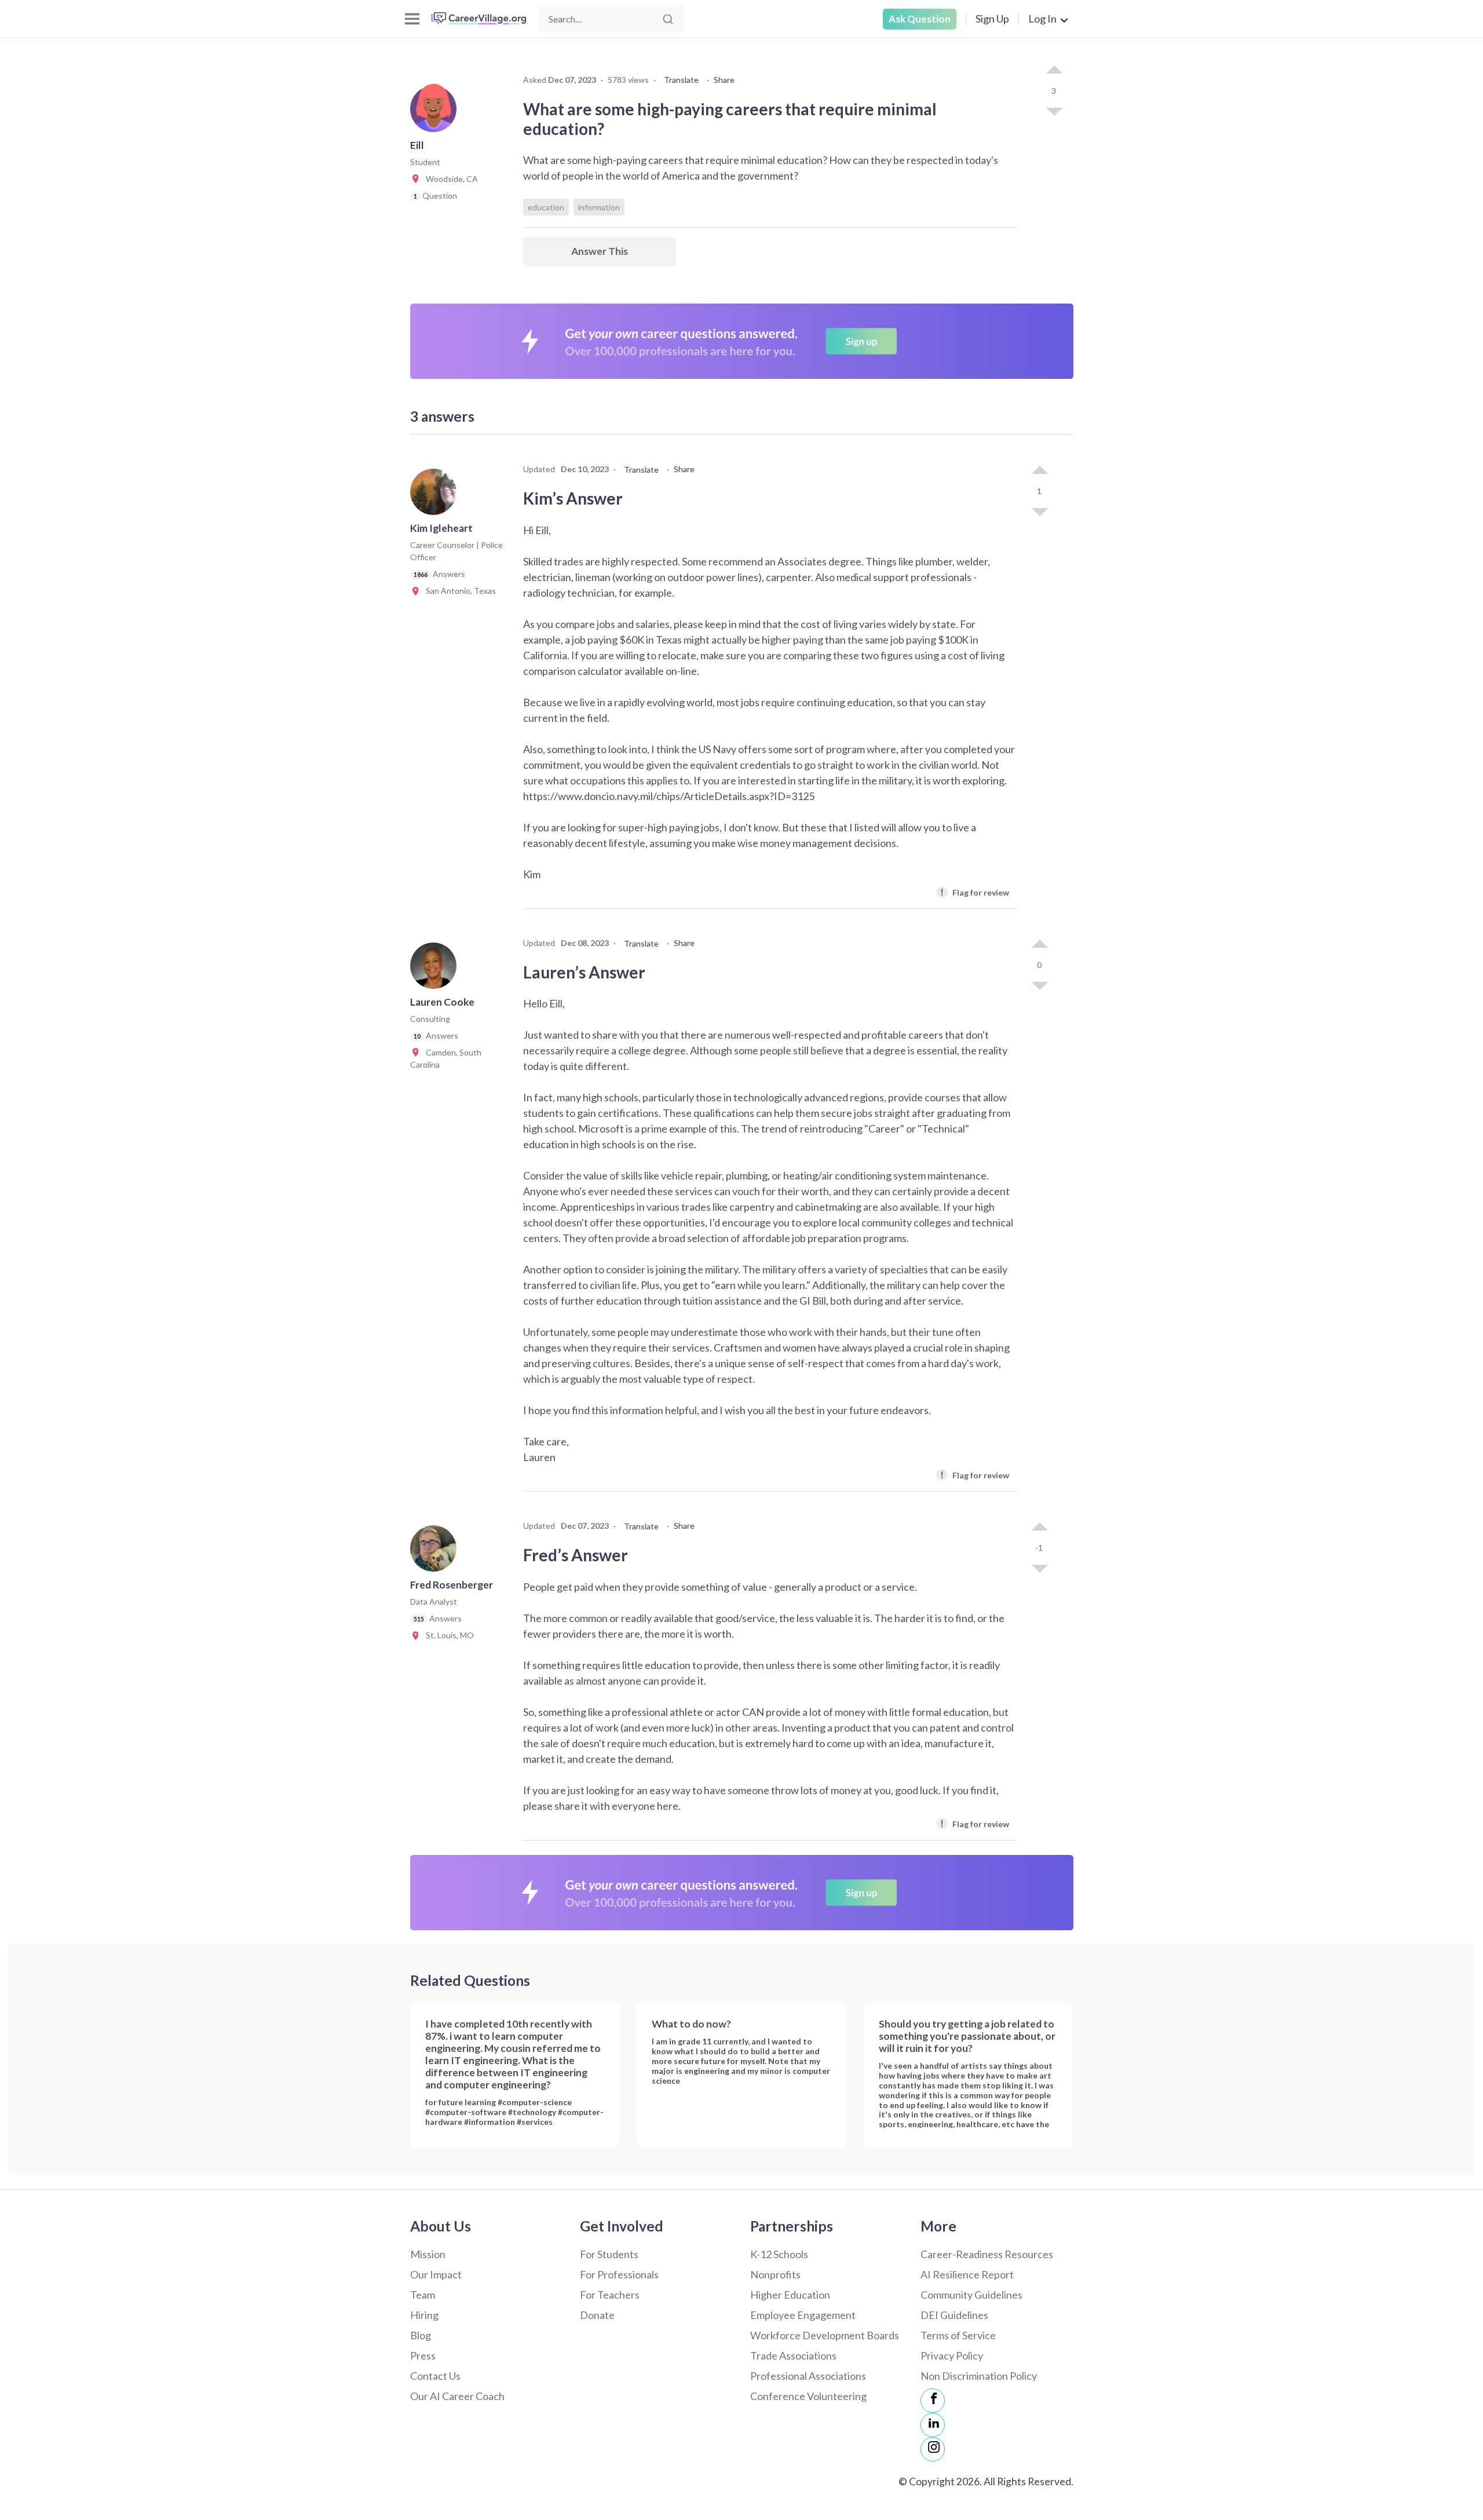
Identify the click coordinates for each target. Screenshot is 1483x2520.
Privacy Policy (952, 2355)
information (599, 207)
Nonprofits (775, 2274)
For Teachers (610, 2295)
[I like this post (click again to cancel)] (1054, 71)
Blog (421, 2335)
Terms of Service (958, 2335)
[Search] (668, 19)
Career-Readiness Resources (987, 2254)
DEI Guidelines (954, 2315)
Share (724, 80)
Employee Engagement (803, 2315)
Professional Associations (808, 2376)
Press (423, 2355)
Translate (681, 80)
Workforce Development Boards (825, 2335)
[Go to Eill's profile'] (436, 112)
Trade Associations (793, 2355)
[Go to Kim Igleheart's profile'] (436, 495)
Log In (1042, 19)
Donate (597, 2315)
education (546, 207)
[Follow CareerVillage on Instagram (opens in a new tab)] (933, 2449)
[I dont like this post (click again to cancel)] (1054, 111)
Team (423, 2295)
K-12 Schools (779, 2254)
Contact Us (435, 2376)
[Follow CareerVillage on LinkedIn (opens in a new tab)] (933, 2425)
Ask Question (920, 19)
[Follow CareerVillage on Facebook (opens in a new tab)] (933, 2401)
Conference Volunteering (808, 2396)
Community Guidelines (971, 2295)
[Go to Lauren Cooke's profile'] (436, 969)
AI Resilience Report (967, 2274)
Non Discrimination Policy (979, 2376)
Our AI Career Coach (457, 2396)
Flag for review (975, 892)
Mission (428, 2254)
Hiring (424, 2315)
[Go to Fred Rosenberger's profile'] (436, 1552)
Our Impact (436, 2274)
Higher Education (790, 2295)
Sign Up (992, 19)
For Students (609, 2254)
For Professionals (619, 2274)
